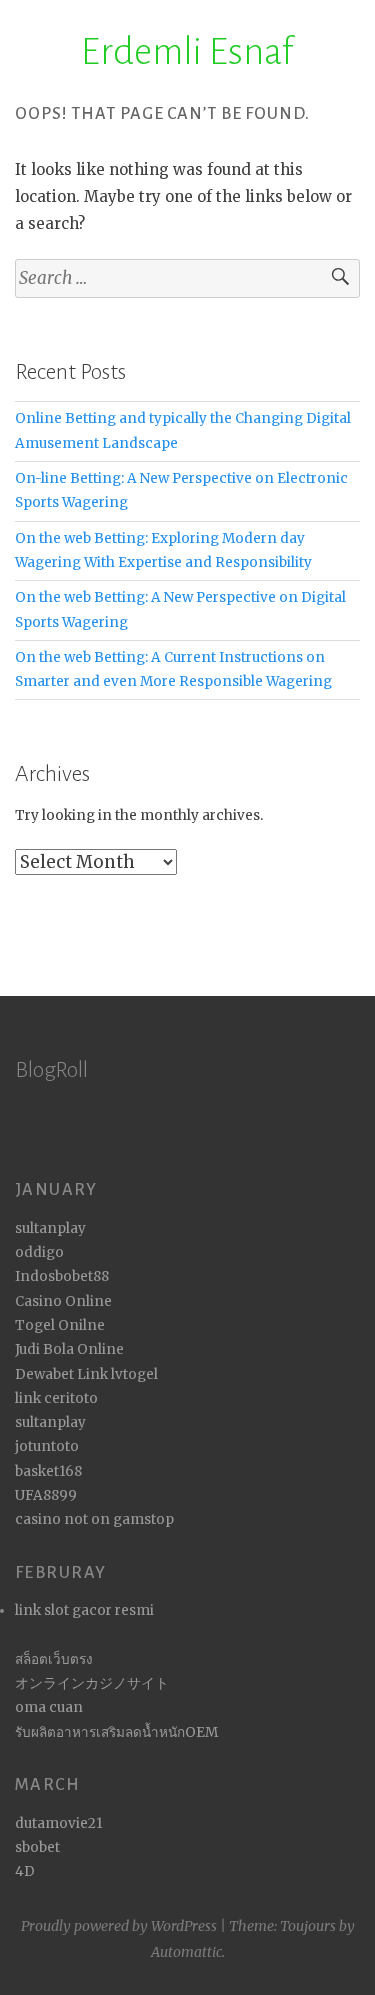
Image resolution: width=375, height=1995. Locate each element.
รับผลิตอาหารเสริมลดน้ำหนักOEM (116, 1732)
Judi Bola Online (69, 1349)
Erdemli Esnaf (187, 52)
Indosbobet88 (62, 1276)
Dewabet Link (61, 1374)
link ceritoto (56, 1398)
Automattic (186, 1952)
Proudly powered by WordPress (119, 1926)
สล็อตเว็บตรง (54, 1659)
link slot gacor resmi (84, 1610)
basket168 (48, 1471)
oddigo (39, 1252)
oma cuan (49, 1707)
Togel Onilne (60, 1325)
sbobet (37, 1847)
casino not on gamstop (94, 1519)
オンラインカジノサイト (92, 1683)
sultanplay (50, 1228)
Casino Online (63, 1301)
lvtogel (134, 1374)
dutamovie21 (59, 1823)
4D (25, 1871)
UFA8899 (46, 1495)
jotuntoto (47, 1446)
